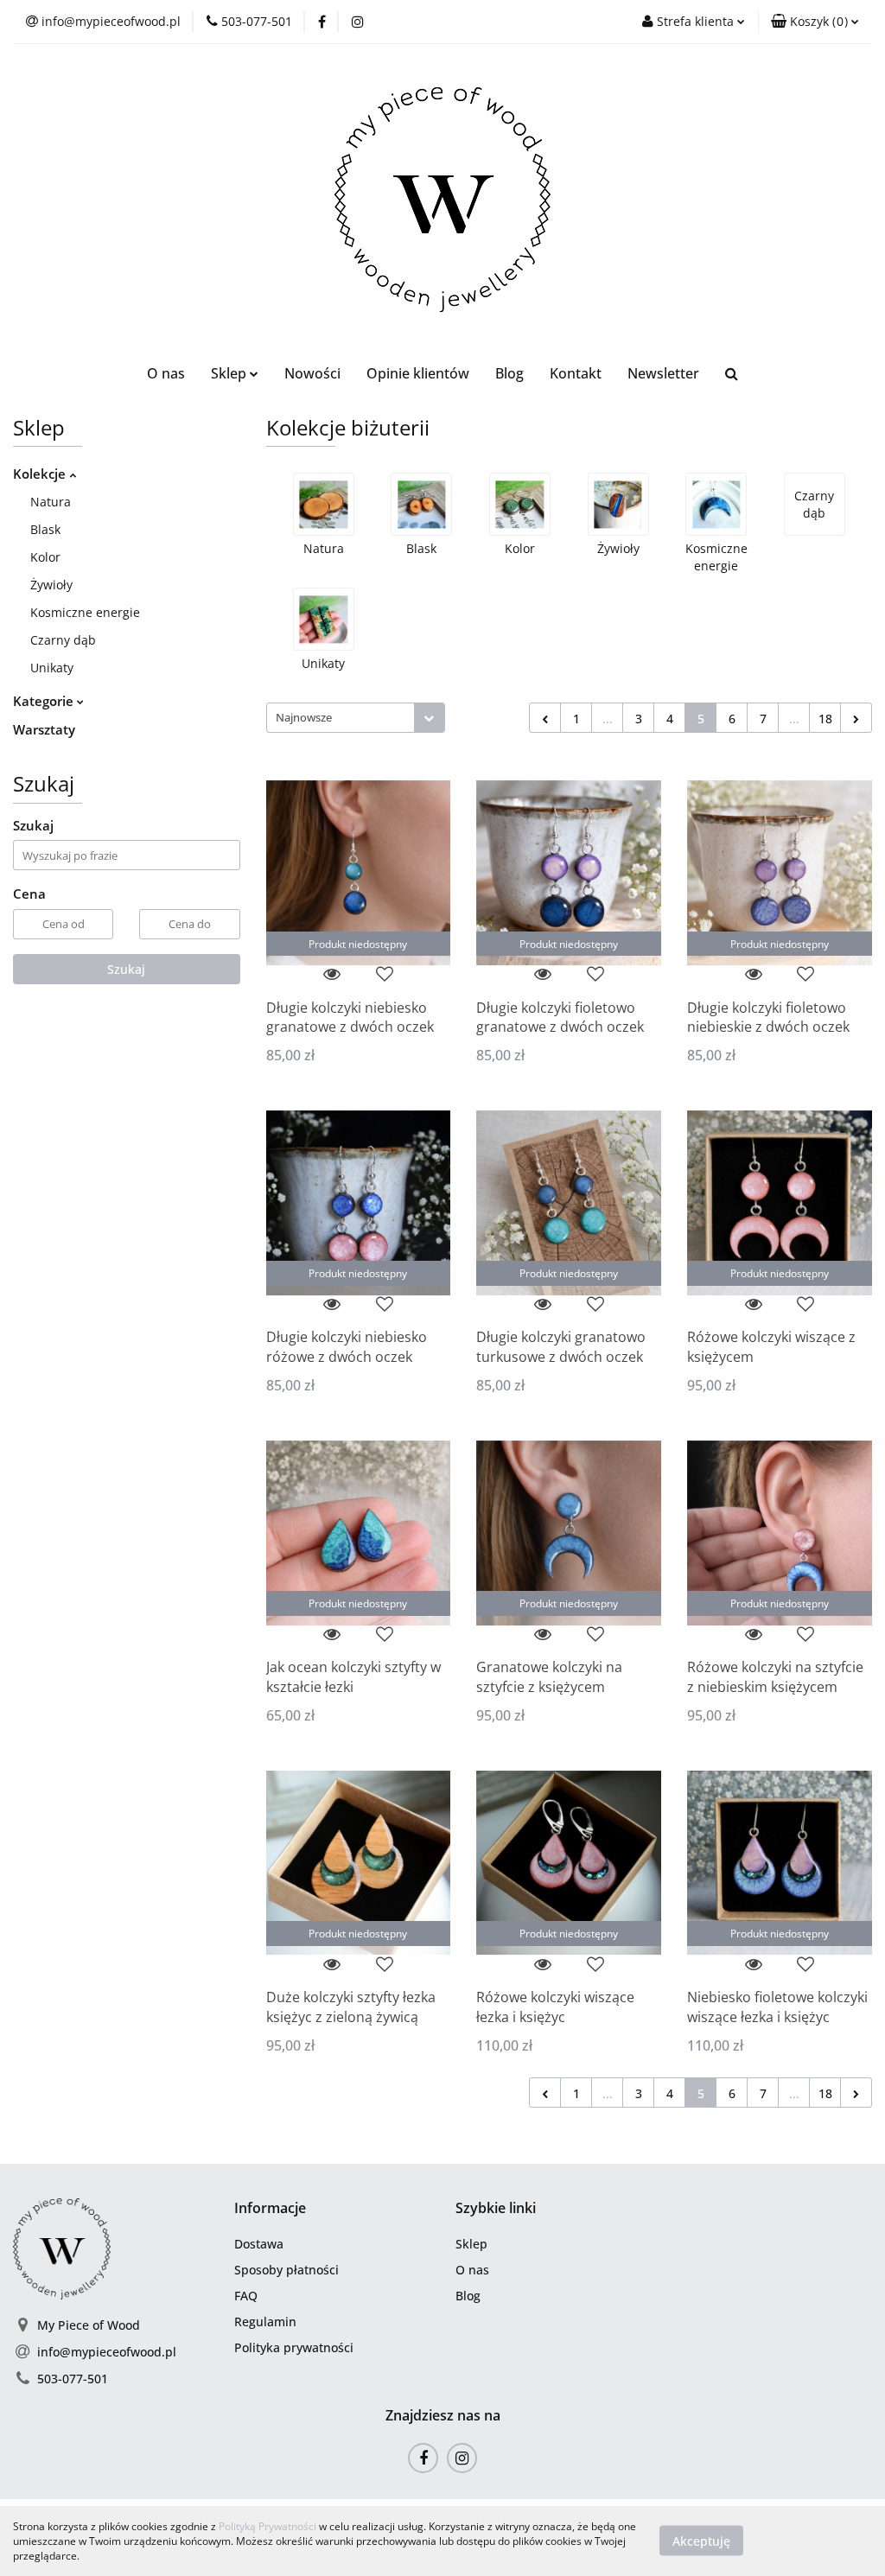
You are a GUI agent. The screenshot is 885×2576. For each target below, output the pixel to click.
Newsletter (663, 373)
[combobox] (356, 718)
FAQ (246, 2296)
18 (825, 719)
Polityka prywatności (294, 2347)
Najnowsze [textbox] (304, 717)
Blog (509, 373)
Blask (45, 529)
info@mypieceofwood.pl (107, 2352)
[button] (815, 22)
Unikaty (52, 668)
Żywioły (51, 585)
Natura (51, 502)
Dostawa (259, 2244)
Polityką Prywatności (267, 2526)
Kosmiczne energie (85, 612)
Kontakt (576, 373)
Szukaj (126, 969)
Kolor (45, 557)
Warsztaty (44, 729)
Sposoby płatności (287, 2270)
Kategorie (45, 701)
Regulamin (265, 2322)
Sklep (471, 2244)
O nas (166, 373)
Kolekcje (41, 474)
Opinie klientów (418, 373)
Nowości (312, 373)
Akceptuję (701, 2541)
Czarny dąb (63, 640)
